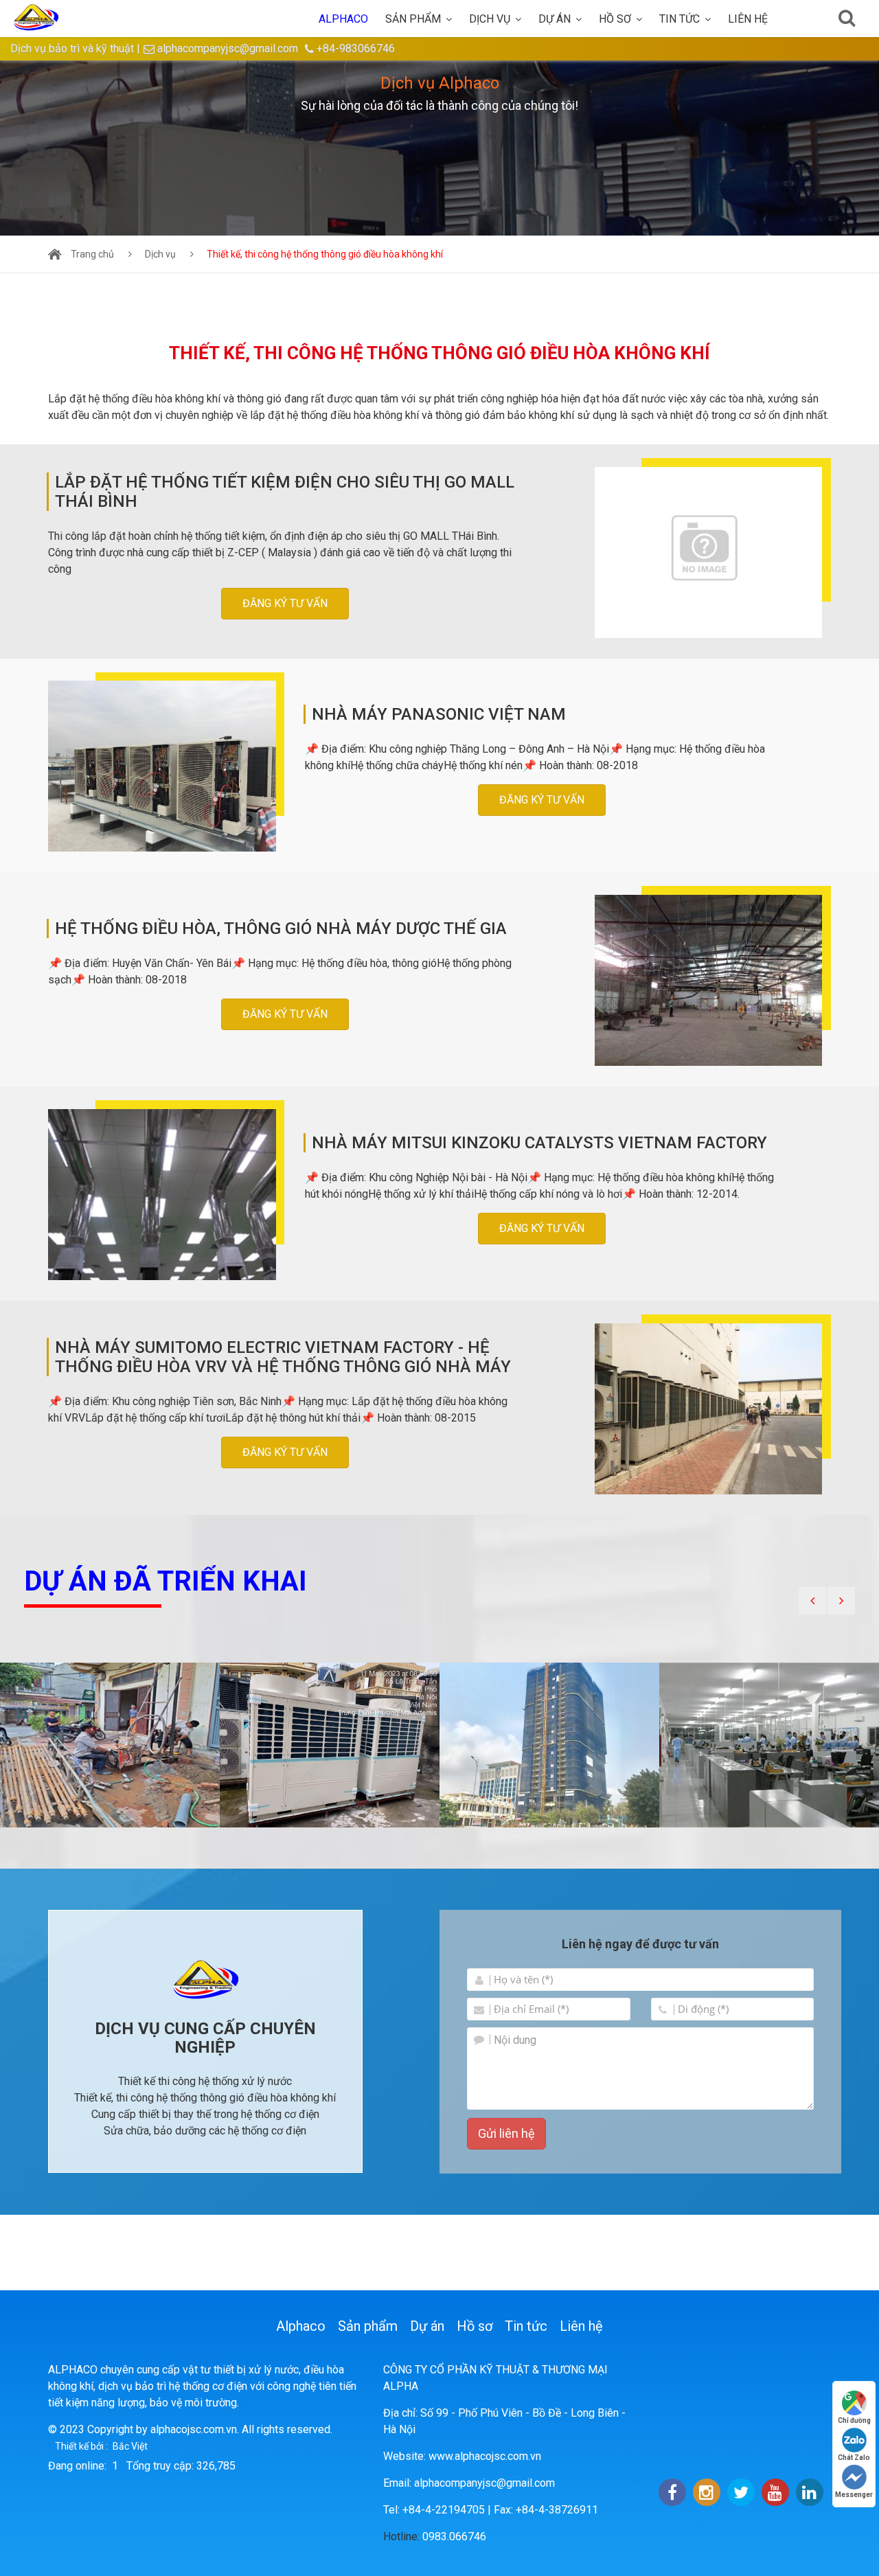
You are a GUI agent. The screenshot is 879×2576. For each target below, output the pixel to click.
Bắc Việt (130, 2446)
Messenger (854, 2495)
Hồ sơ (615, 19)
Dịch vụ (490, 19)
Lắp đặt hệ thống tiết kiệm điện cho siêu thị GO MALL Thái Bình (285, 492)
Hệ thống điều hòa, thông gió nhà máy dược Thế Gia (281, 928)
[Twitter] (741, 2492)
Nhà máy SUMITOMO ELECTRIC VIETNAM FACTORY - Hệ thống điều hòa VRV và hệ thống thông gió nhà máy (283, 1357)
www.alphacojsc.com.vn (485, 2456)
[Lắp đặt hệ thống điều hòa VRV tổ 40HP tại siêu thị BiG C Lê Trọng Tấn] (330, 1745)
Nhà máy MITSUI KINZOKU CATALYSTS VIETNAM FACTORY (539, 1143)
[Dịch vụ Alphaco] (439, 148)
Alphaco (301, 2326)
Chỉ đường (854, 2420)
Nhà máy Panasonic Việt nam (439, 714)
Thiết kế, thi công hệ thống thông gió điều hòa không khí (325, 254)
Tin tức (680, 19)
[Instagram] (707, 2492)
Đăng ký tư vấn (285, 603)
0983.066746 (454, 2537)
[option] (439, 148)
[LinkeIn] (810, 2492)
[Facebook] (672, 2492)
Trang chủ (92, 254)
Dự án (555, 19)
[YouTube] (775, 2492)
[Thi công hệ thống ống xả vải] (549, 1745)
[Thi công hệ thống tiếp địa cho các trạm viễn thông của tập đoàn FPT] (110, 1745)
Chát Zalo (854, 2458)
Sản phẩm (413, 19)
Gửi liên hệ (506, 2133)
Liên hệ (748, 19)
